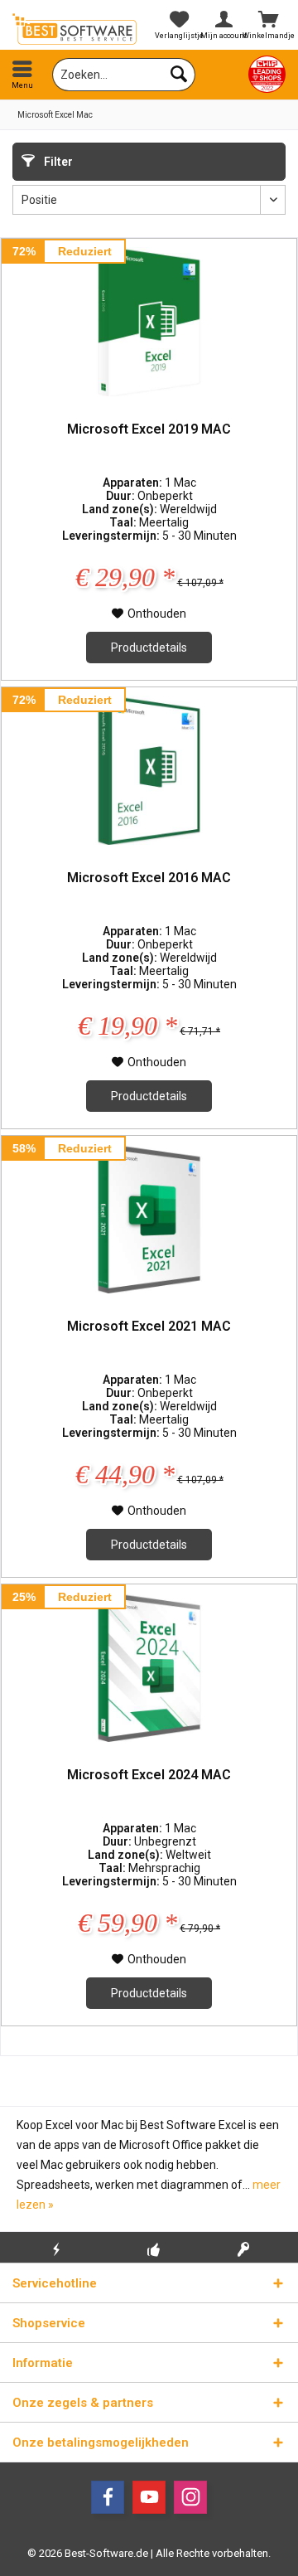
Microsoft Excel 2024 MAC (149, 1775)
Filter (57, 162)
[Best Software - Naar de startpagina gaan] (74, 29)
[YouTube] (149, 2497)
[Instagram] (190, 2497)
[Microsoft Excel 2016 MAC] (149, 770)
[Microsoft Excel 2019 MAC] (149, 322)
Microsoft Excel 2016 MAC (149, 878)
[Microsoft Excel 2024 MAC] (149, 1667)
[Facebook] (108, 2497)
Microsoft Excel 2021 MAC (149, 1326)
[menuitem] (22, 75)
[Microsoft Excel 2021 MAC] (149, 1219)
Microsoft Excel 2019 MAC (149, 429)
